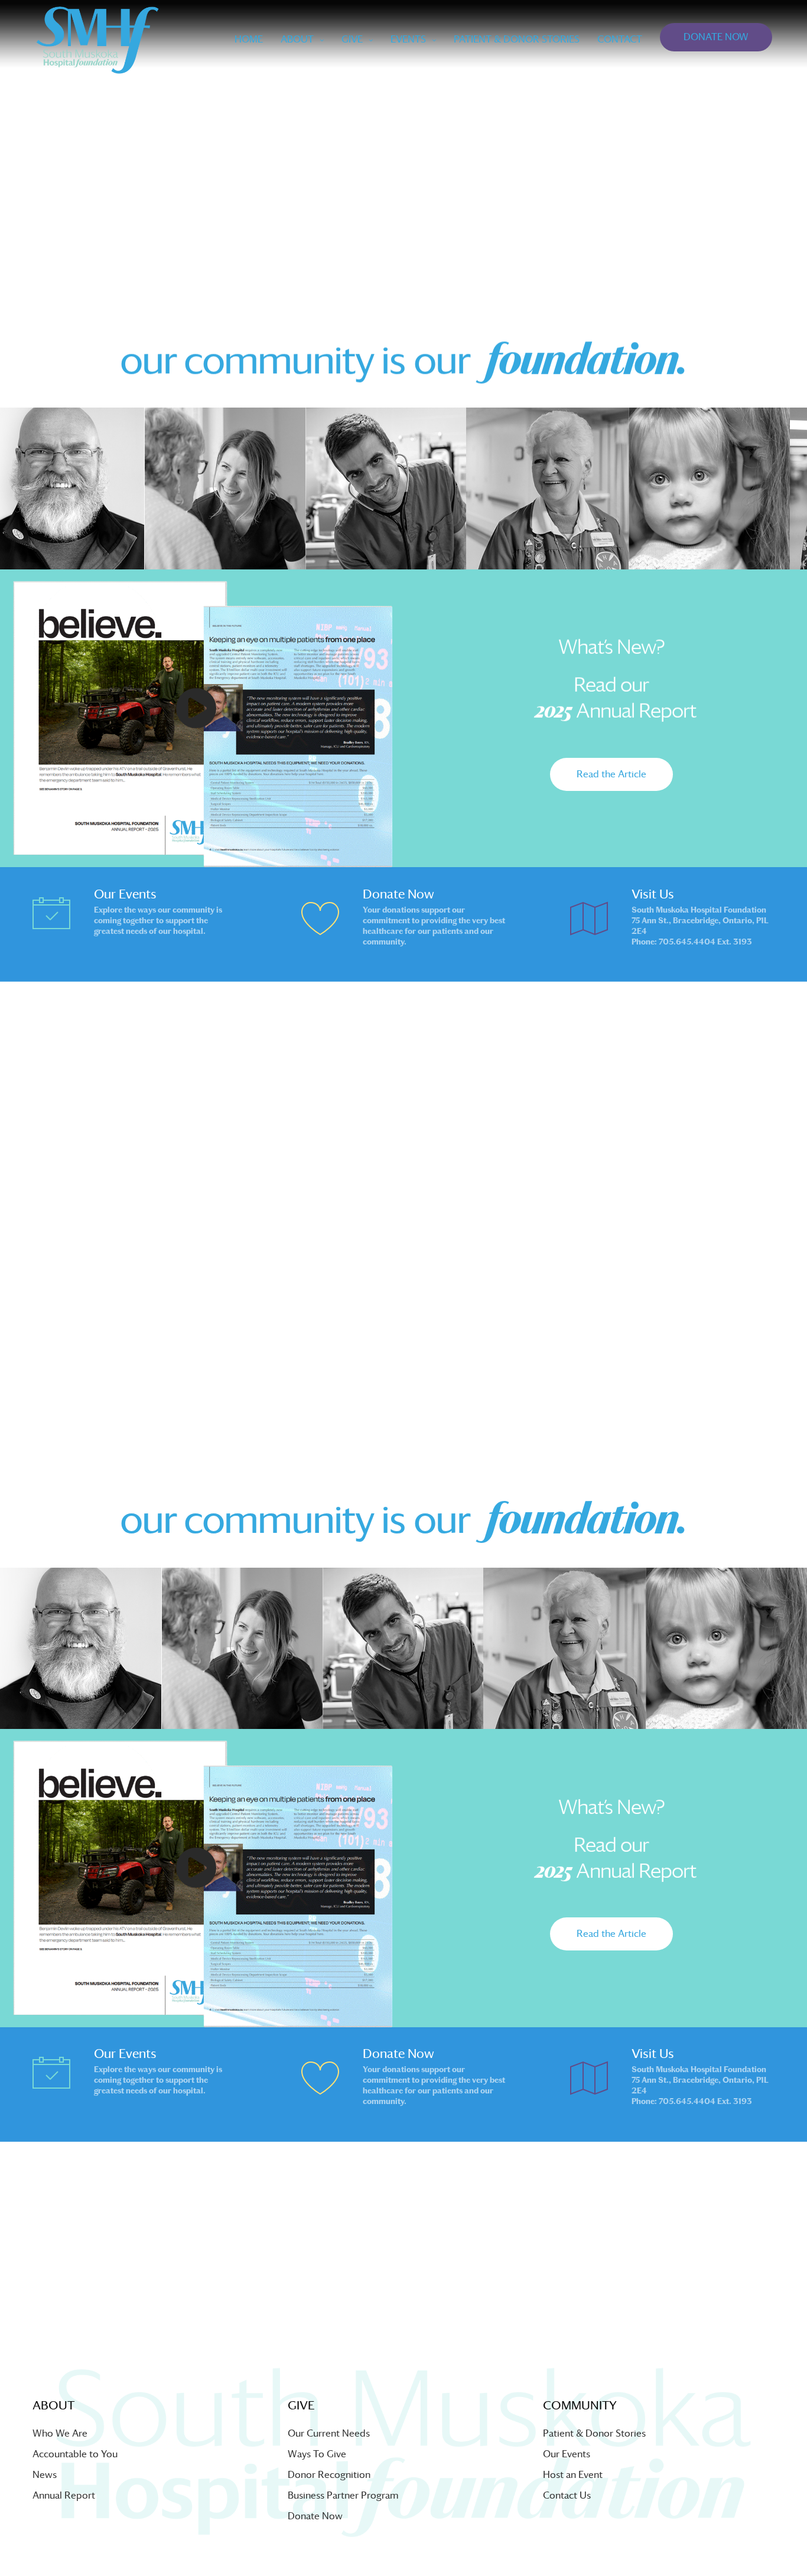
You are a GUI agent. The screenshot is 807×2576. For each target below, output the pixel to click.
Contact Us (567, 2495)
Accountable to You (75, 2454)
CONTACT (620, 39)
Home (249, 39)
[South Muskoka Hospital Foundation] (97, 40)
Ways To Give (317, 2454)
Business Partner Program (343, 2495)
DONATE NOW (716, 37)
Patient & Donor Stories (594, 2433)
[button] (611, 774)
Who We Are (60, 2433)
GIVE (352, 39)
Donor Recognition (329, 2475)
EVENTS (408, 39)
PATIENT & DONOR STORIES (517, 39)
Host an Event (573, 2475)
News (45, 2475)
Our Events (567, 2454)
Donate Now (315, 2516)
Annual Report (64, 2495)
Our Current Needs (329, 2433)
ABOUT (297, 39)
